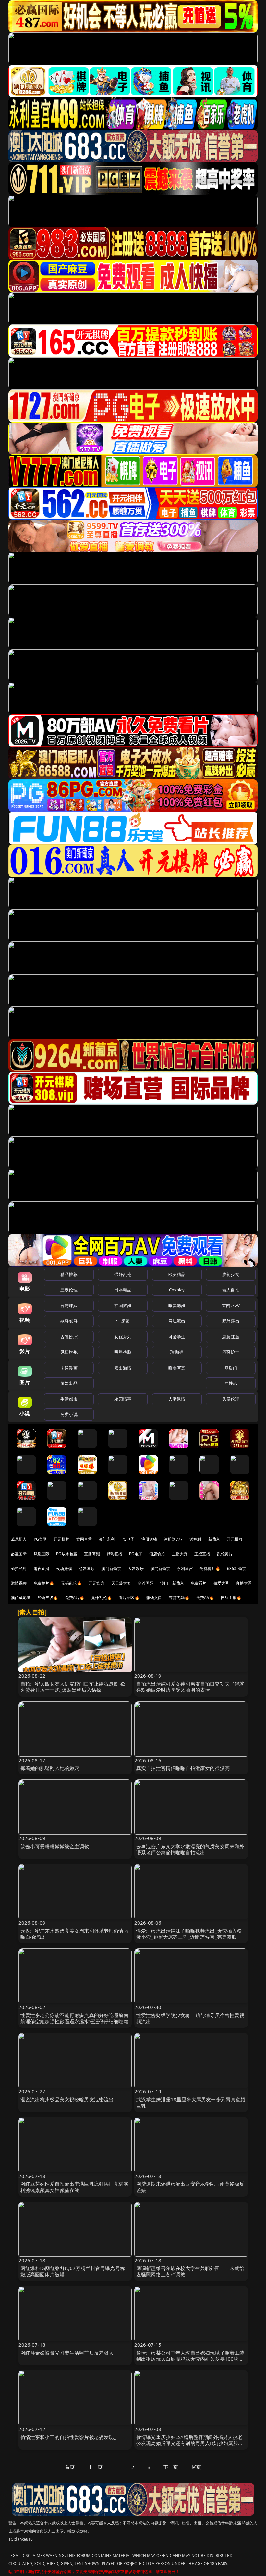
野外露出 (231, 1321)
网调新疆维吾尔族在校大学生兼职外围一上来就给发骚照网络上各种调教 (190, 2271)
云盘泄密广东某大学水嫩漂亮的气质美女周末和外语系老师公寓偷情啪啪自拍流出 (190, 1849)
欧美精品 (177, 1274)
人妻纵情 (177, 1399)
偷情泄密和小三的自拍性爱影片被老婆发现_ (68, 2437)
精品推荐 (69, 1274)
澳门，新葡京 (172, 1583)
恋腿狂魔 (231, 1337)
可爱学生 (177, 1337)
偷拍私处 (19, 1568)
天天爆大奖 (121, 1583)
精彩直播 (115, 1554)
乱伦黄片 (225, 1554)
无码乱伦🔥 (71, 1583)
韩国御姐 (123, 1306)
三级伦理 (69, 1290)
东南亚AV (231, 1306)
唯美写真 (177, 1368)
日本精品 (123, 1290)
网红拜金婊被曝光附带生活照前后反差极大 (67, 2353)
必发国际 (87, 1568)
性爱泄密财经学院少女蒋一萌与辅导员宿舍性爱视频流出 (190, 2018)
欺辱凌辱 (69, 1321)
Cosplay (177, 1290)
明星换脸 (123, 1352)
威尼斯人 (19, 1539)
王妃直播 (202, 1554)
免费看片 (199, 1583)
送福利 (195, 1539)
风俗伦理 (231, 1399)
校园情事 (123, 1399)
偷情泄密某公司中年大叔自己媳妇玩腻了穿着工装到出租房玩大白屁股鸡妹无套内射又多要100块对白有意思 (190, 2359)
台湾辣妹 (69, 1306)
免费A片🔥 (75, 1598)
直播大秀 (244, 1583)
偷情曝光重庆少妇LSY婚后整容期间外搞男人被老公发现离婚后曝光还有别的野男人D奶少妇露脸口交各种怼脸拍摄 (190, 2443)
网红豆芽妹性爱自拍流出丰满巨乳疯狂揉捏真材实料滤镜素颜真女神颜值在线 (74, 2187)
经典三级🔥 (48, 1598)
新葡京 (214, 1539)
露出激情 (123, 1368)
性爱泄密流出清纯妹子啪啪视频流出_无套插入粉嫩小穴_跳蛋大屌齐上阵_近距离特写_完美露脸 (189, 1934)
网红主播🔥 (231, 1598)
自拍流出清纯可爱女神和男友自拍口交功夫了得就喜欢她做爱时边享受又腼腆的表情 (190, 1687)
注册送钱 (149, 1539)
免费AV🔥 (205, 1598)
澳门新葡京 (111, 1568)
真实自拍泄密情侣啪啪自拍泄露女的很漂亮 (183, 1768)
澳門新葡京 (160, 1568)
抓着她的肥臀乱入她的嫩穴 (50, 1768)
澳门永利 (107, 1539)
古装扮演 (69, 1337)
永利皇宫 (185, 1568)
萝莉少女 (231, 1274)
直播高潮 (92, 1554)
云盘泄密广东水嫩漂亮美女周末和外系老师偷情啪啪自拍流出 (74, 1934)
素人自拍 (231, 1290)
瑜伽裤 (177, 1352)
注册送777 (173, 1539)
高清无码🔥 (179, 1598)
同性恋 (231, 1383)
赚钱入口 (154, 1598)
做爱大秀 (221, 1583)
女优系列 (123, 1337)
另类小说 (69, 1414)
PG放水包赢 (67, 1554)
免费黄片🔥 (44, 1583)
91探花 (123, 1321)
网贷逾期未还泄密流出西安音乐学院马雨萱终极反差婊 (190, 2187)
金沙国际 (145, 1583)
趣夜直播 (42, 1568)
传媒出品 (69, 1383)
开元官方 (97, 1583)
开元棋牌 (61, 1539)
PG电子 (128, 1539)
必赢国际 (19, 1554)
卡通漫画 (69, 1368)
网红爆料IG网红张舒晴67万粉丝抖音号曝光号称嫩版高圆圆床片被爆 (73, 2271)
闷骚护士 (231, 1352)
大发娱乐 (136, 1568)
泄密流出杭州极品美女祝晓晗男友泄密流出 (67, 2099)
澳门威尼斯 (21, 1598)
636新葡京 (236, 1568)
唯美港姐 (177, 1306)
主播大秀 (180, 1554)
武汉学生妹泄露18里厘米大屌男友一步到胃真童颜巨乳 (191, 2102)
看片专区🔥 (129, 1598)
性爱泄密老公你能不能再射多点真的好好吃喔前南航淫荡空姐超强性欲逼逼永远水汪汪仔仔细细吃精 (74, 2018)
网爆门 (231, 1368)
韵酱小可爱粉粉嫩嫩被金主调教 (55, 1846)
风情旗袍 (69, 1352)
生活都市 (69, 1399)
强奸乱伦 (123, 1274)
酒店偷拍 (157, 1554)
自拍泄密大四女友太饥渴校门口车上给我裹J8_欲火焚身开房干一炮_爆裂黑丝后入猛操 (73, 1687)
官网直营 (84, 1539)
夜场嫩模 (64, 1568)
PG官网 (40, 1539)
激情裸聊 (19, 1583)
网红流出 (177, 1321)
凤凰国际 (42, 1554)
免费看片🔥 (210, 1568)
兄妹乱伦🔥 (102, 1598)
